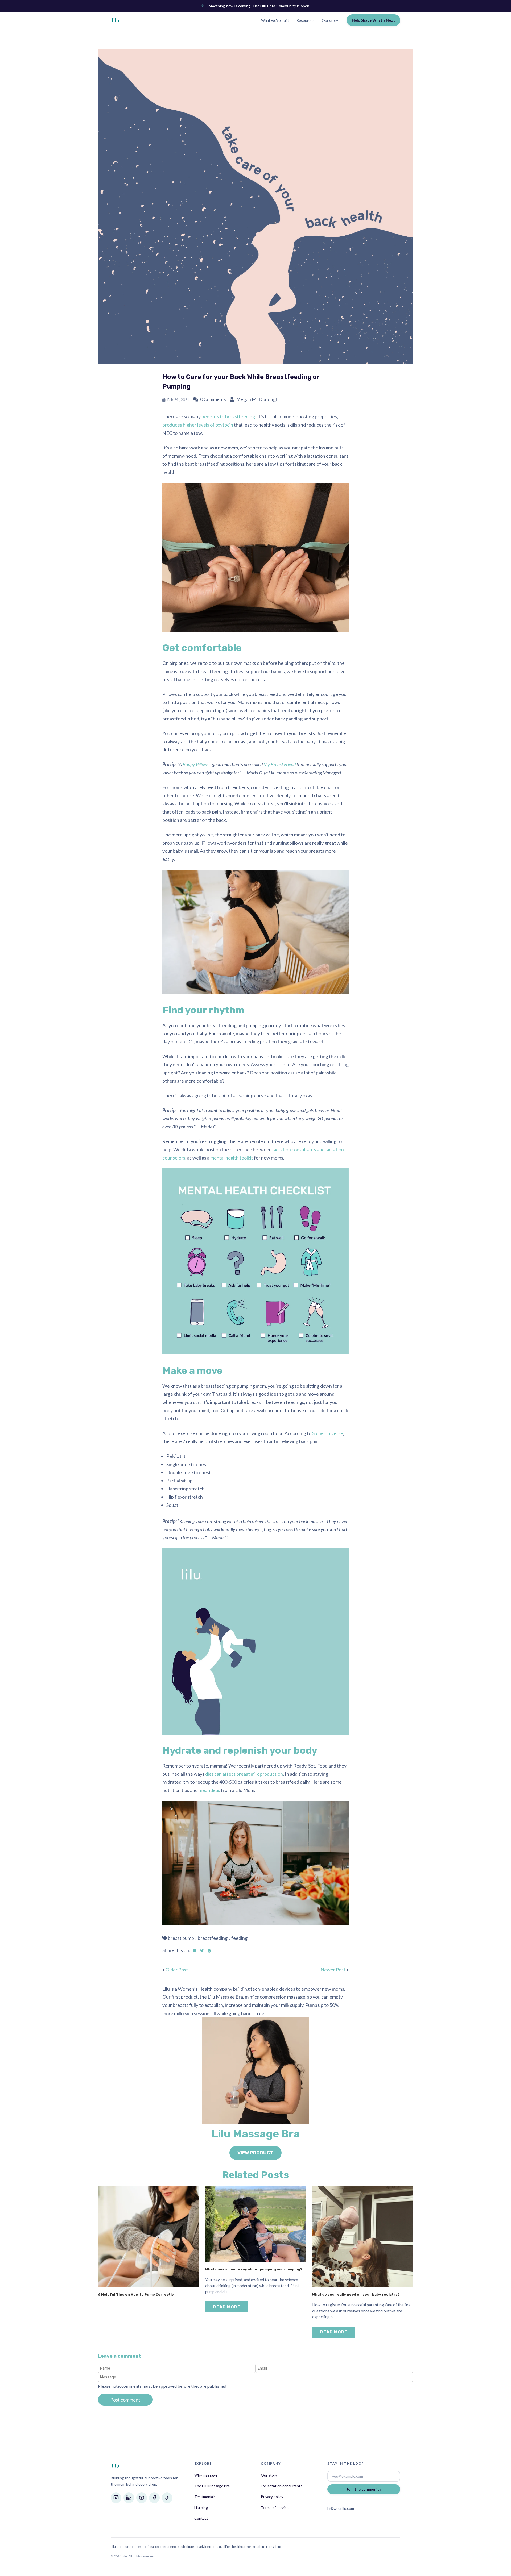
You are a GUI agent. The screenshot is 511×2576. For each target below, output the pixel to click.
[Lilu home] (116, 20)
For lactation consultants (282, 2486)
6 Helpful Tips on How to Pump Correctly (136, 2294)
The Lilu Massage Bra (212, 2486)
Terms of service (275, 2508)
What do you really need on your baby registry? (356, 2294)
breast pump (181, 1938)
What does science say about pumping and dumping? (254, 2269)
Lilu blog (201, 2508)
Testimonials (205, 2497)
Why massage (206, 2475)
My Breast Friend (280, 764)
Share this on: (176, 1950)
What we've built (275, 20)
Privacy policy (272, 2497)
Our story (330, 20)
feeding (239, 1938)
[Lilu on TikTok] (167, 2498)
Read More (227, 2307)
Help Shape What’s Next (373, 20)
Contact (201, 2518)
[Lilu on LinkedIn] (129, 2498)
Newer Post (333, 1970)
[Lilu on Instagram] (116, 2498)
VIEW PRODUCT (256, 2153)
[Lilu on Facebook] (154, 2498)
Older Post (177, 1970)
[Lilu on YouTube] (142, 2498)
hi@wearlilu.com (341, 2508)
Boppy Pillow (195, 764)
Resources (305, 20)
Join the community (364, 2489)
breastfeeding (213, 1938)
